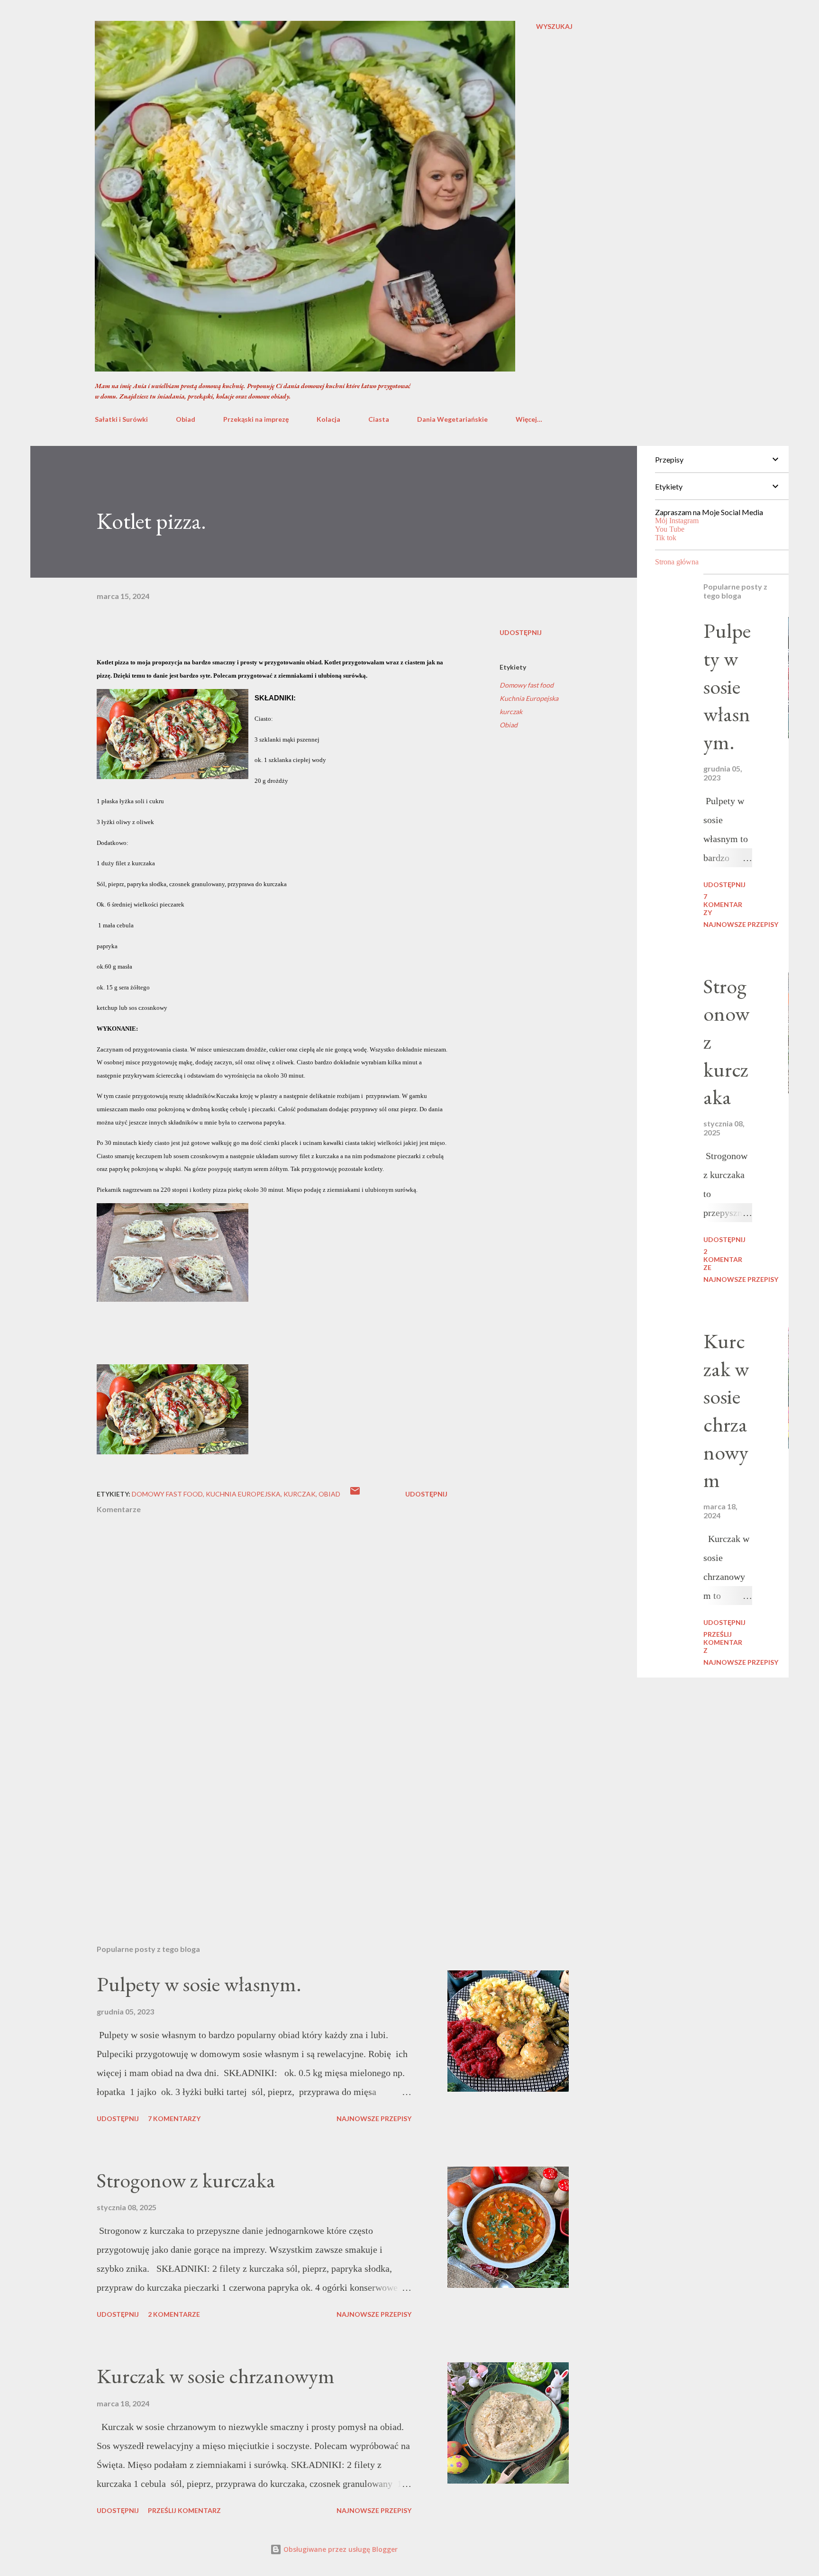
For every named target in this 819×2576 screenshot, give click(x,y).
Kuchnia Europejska (529, 698)
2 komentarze (174, 2314)
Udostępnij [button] (521, 632)
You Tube (670, 529)
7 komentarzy (174, 2118)
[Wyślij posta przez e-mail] (355, 1494)
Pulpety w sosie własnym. (199, 1984)
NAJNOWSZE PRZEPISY (374, 2118)
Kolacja (328, 419)
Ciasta (379, 419)
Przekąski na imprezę (256, 419)
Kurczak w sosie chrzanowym (216, 2376)
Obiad (186, 419)
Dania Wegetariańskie (452, 419)
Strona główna (677, 562)
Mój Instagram (677, 521)
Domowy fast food (527, 685)
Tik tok (666, 538)
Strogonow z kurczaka (186, 2180)
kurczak (511, 712)
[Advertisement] (257, 1826)
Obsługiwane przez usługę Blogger (340, 2549)
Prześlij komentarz (184, 2510)
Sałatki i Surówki (121, 419)
